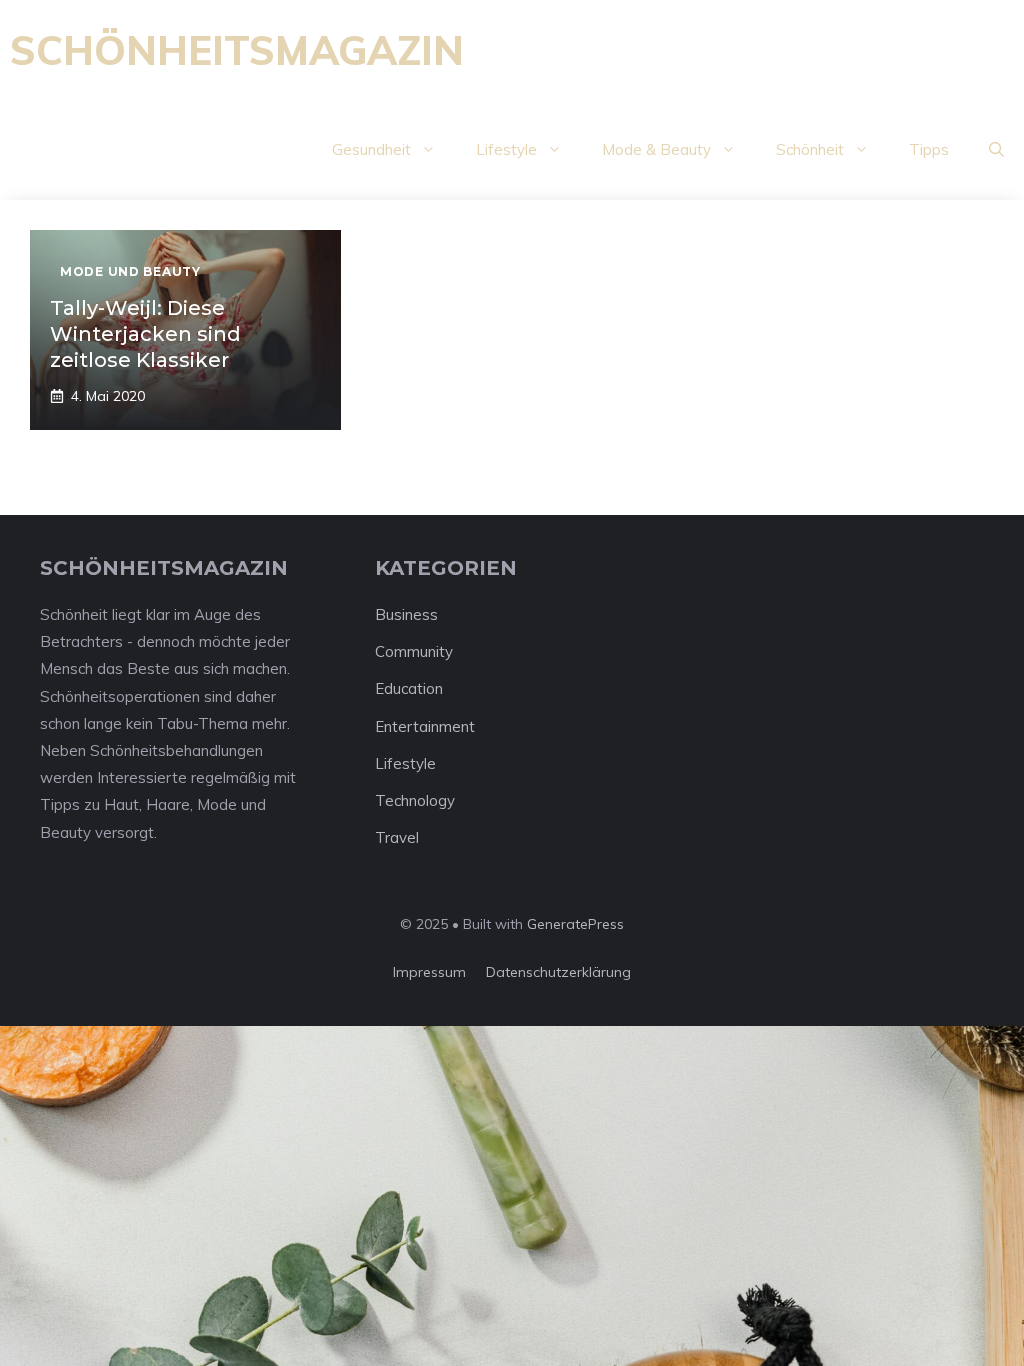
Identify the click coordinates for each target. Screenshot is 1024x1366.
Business (406, 614)
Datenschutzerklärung (558, 972)
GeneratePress (575, 924)
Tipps (929, 149)
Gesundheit (371, 149)
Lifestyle (506, 149)
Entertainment (425, 726)
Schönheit (810, 149)
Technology (415, 800)
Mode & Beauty (656, 149)
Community (414, 651)
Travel (397, 837)
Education (409, 688)
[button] (996, 150)
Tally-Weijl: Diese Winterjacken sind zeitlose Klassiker (145, 334)
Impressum (429, 972)
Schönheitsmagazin (237, 50)
